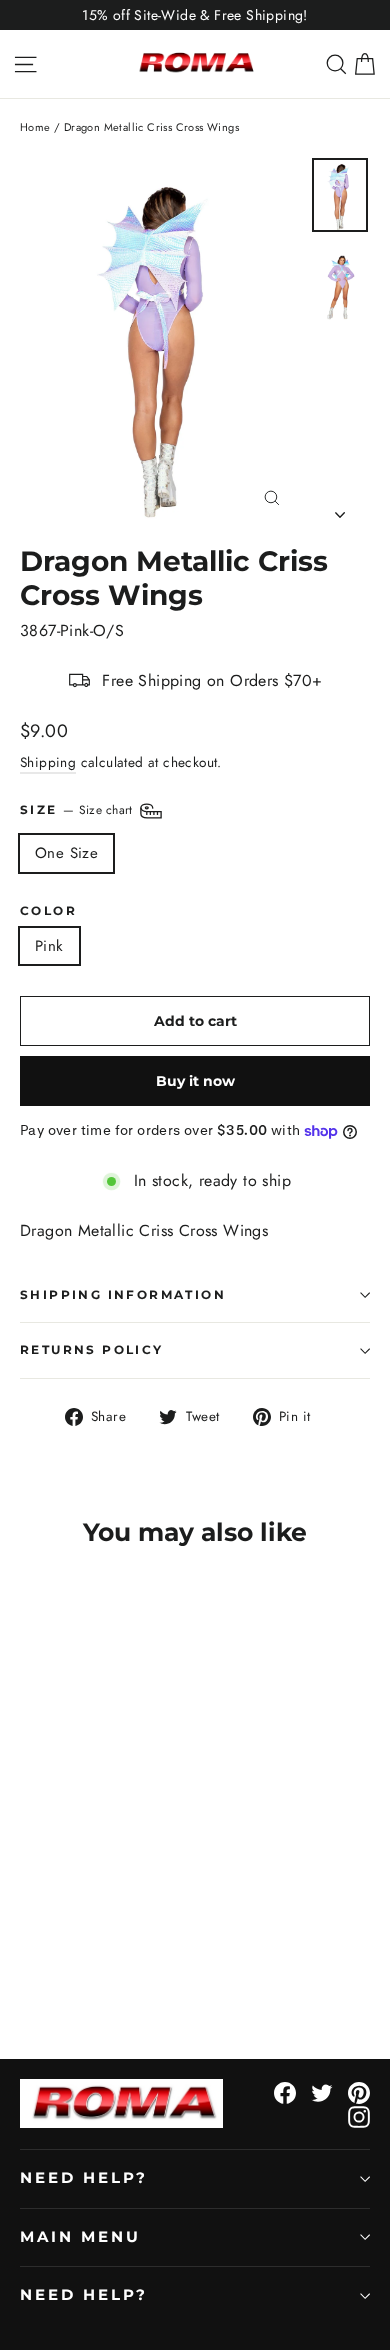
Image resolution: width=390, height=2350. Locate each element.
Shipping (48, 762)
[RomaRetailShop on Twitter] (322, 2092)
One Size (66, 853)
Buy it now (195, 1081)
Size (78, 810)
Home (35, 127)
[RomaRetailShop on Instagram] (359, 2116)
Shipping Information (123, 1294)
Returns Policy (92, 1349)
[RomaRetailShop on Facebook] (285, 2092)
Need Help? (84, 2178)
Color (48, 911)
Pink (49, 946)
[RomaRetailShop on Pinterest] (359, 2092)
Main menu (80, 2237)
